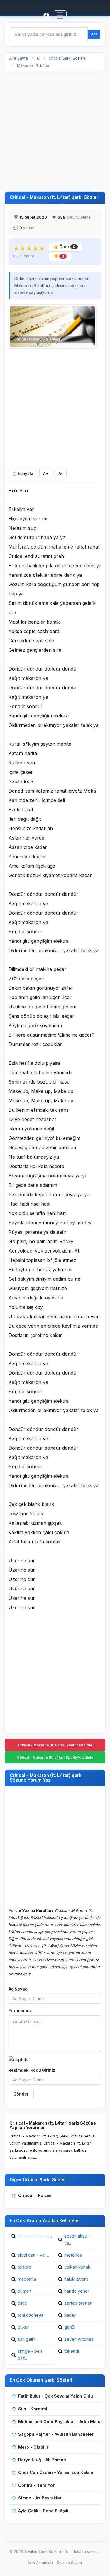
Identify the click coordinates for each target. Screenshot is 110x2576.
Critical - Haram (35, 2195)
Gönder (21, 2094)
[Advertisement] (55, 132)
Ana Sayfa (18, 58)
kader (70, 2315)
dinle (22, 2303)
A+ (46, 474)
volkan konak (77, 2267)
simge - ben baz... (30, 2355)
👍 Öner (64, 247)
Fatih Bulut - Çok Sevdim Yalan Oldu (56, 2396)
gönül (70, 2327)
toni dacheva (31, 2315)
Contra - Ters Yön (37, 2485)
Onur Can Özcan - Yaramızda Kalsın (56, 2472)
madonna (27, 2279)
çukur (23, 2327)
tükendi (72, 2351)
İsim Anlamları (40, 2563)
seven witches (79, 2339)
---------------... (35, 2236)
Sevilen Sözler (70, 2563)
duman (24, 2291)
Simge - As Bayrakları (40, 2498)
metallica (73, 2255)
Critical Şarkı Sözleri (67, 58)
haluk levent (76, 2279)
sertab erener (78, 2303)
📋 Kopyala (23, 474)
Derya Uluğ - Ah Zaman (42, 2460)
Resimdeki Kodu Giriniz (32, 2070)
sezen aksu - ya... (77, 2239)
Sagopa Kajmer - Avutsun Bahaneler (56, 2434)
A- (61, 474)
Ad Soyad (18, 1989)
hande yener (77, 2291)
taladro (24, 2267)
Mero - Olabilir (33, 2447)
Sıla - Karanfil (33, 2409)
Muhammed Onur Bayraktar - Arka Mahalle (62, 2422)
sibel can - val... (33, 2255)
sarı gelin (26, 2339)
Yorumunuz (20, 2011)
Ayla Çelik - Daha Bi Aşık (43, 2511)
